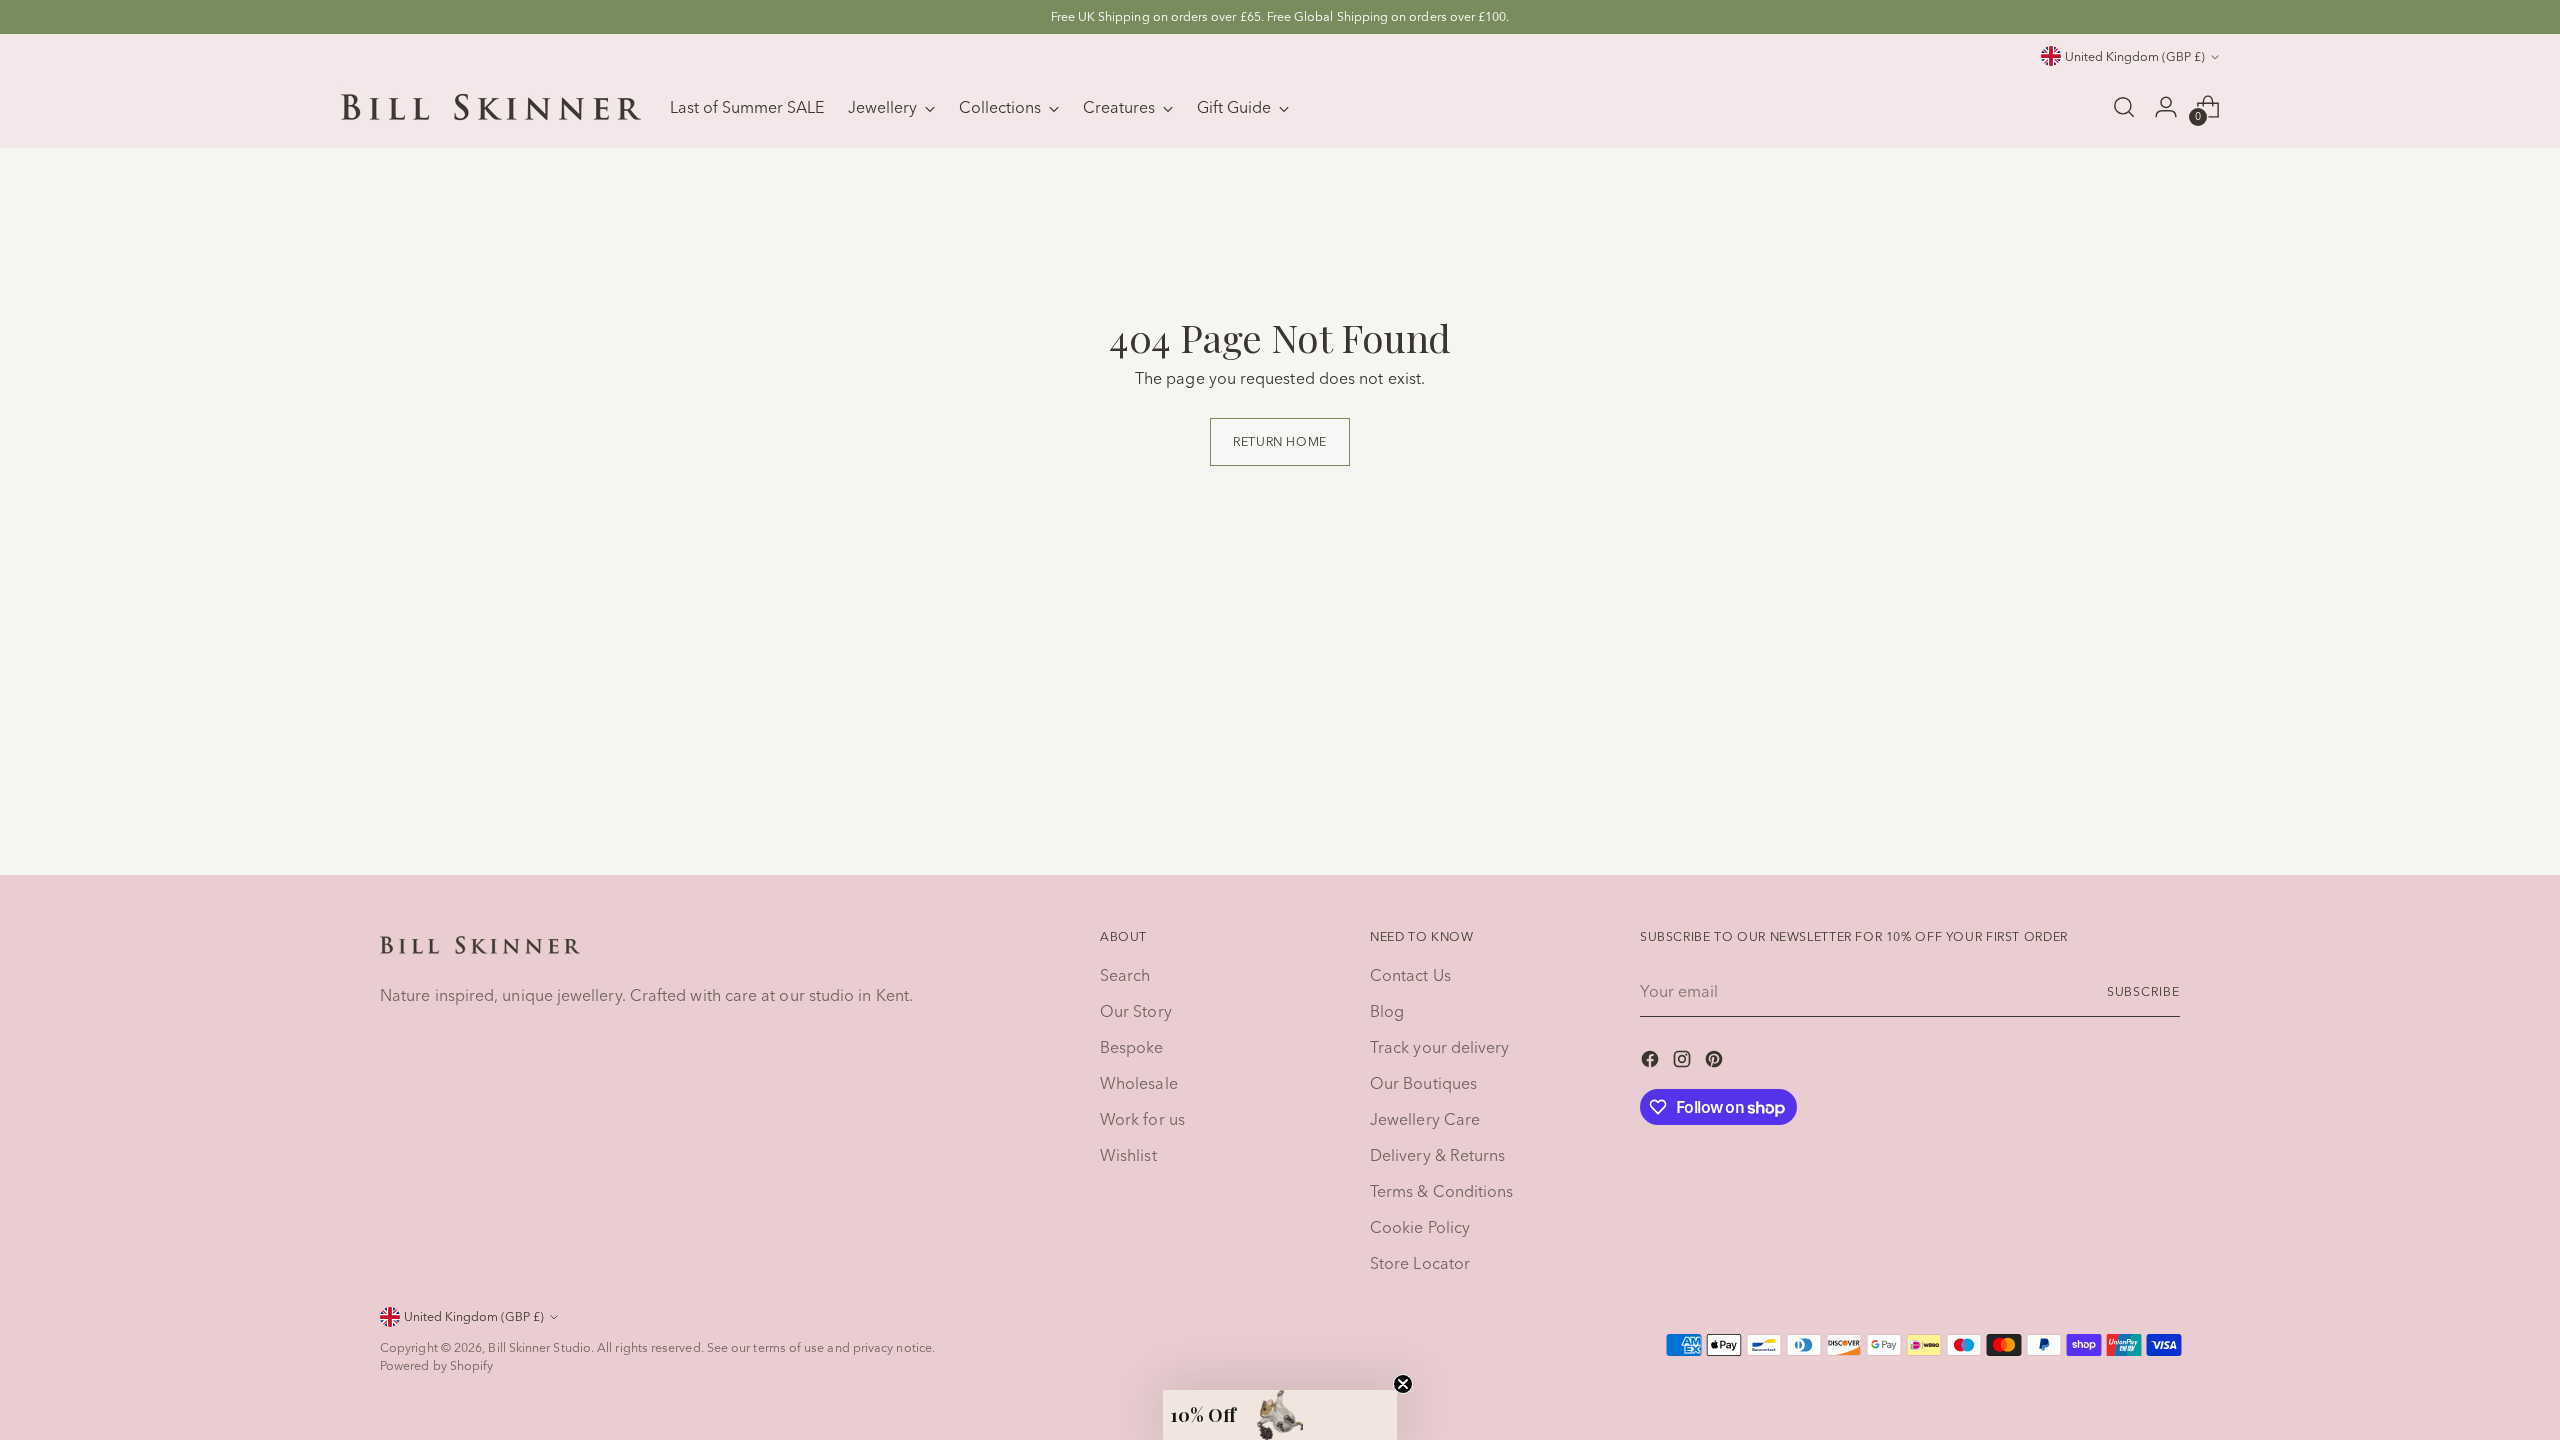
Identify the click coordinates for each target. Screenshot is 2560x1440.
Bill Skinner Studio (539, 1347)
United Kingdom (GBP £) (2135, 56)
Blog (1387, 1011)
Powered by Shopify (436, 1365)
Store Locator (1420, 1263)
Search (1125, 975)
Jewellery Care (1425, 1119)
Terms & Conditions (1441, 1191)
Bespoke (1132, 1047)
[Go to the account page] (2166, 107)
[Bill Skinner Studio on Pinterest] (1716, 1062)
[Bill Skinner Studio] (491, 107)
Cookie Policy (1420, 1227)
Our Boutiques (1423, 1083)
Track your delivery (1440, 1047)
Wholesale (1139, 1083)
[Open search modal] (2124, 107)
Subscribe (2143, 991)
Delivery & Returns (1437, 1155)
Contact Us (1410, 975)
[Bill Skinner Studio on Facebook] (1652, 1062)
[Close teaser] (1403, 1384)
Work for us (1142, 1119)
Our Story (1136, 1011)
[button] (1280, 1415)
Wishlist (1128, 1155)
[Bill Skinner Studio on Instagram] (1684, 1062)
